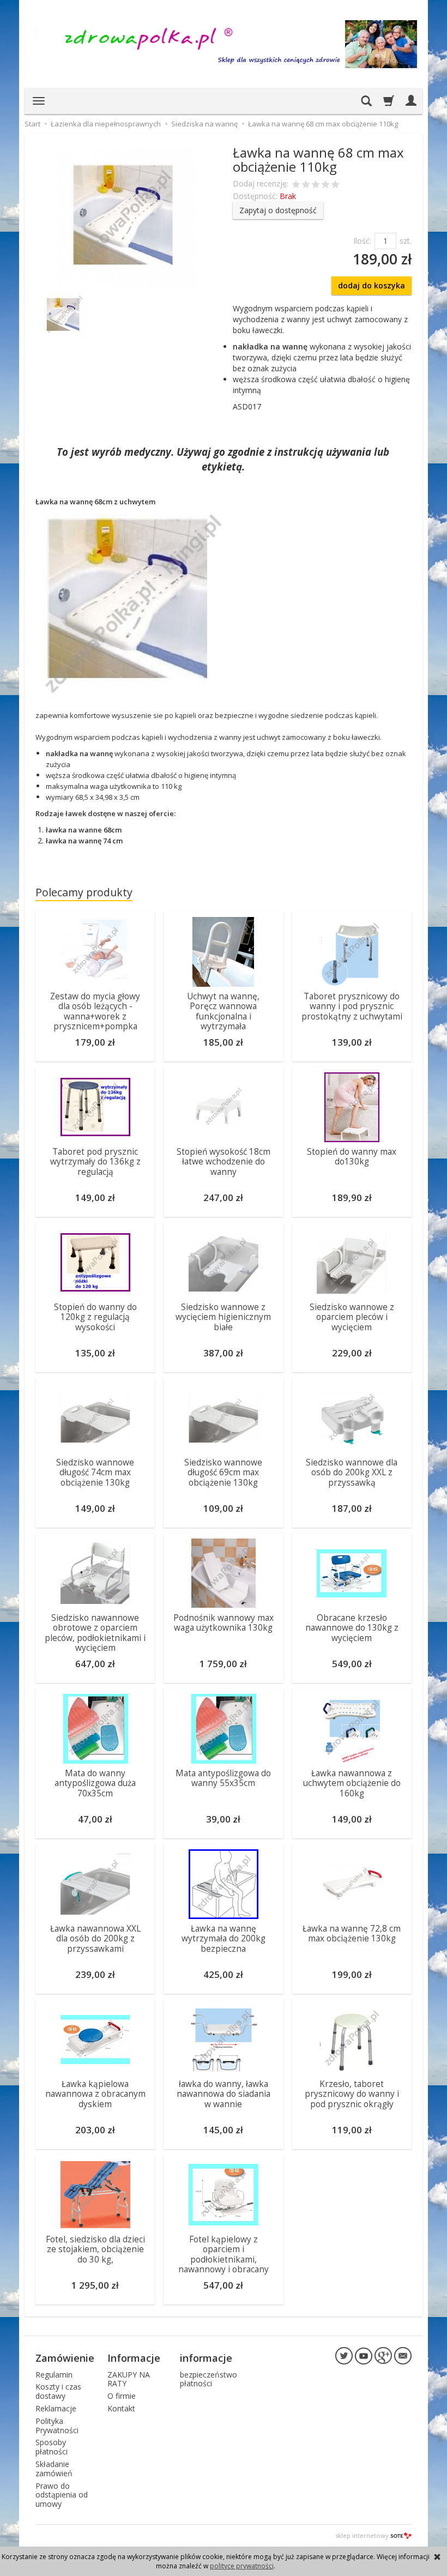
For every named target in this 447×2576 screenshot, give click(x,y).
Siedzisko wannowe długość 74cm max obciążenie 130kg (95, 1473)
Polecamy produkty (84, 892)
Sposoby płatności (52, 2447)
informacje (206, 2358)
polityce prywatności (242, 2566)
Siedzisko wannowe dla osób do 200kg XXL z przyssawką (352, 1473)
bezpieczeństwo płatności (209, 2379)
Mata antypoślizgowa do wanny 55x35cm (223, 1778)
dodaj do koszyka (372, 285)
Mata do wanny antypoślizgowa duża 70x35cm (95, 1783)
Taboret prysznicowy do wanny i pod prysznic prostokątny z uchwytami (352, 1006)
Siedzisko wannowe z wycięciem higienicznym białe (223, 1317)
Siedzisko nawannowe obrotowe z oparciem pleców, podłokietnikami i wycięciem (95, 1633)
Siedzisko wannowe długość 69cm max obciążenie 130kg (223, 1473)
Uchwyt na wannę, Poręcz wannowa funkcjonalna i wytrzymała (223, 1011)
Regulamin (54, 2375)
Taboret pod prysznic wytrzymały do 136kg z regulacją (95, 1162)
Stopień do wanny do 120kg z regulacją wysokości (95, 1317)
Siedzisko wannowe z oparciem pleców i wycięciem (352, 1317)
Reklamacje (56, 2408)
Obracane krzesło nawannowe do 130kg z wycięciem (352, 1628)
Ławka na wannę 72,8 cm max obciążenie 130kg (352, 1933)
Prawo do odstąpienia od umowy (62, 2495)
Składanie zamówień (54, 2469)
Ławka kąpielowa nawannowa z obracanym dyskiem (95, 2094)
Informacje (134, 2358)
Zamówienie (65, 2358)
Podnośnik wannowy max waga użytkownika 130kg (224, 1623)
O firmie (122, 2396)
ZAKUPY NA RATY (129, 2379)
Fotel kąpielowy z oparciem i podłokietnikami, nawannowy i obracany (224, 2254)
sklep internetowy (362, 2535)
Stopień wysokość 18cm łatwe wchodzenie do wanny (224, 1162)
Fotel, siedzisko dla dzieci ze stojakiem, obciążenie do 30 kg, (95, 2249)
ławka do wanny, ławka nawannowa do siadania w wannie (224, 2094)
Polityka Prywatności (57, 2426)
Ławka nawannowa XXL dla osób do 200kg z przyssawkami (95, 1939)
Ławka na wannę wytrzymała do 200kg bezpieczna (224, 1939)
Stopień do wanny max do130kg (352, 1157)
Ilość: (362, 241)
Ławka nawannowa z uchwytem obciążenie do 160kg (352, 1783)
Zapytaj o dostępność (278, 210)
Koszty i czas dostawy (58, 2391)
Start (32, 124)
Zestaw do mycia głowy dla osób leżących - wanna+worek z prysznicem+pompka (95, 1011)
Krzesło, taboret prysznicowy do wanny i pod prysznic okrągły (352, 2094)
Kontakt (121, 2408)
